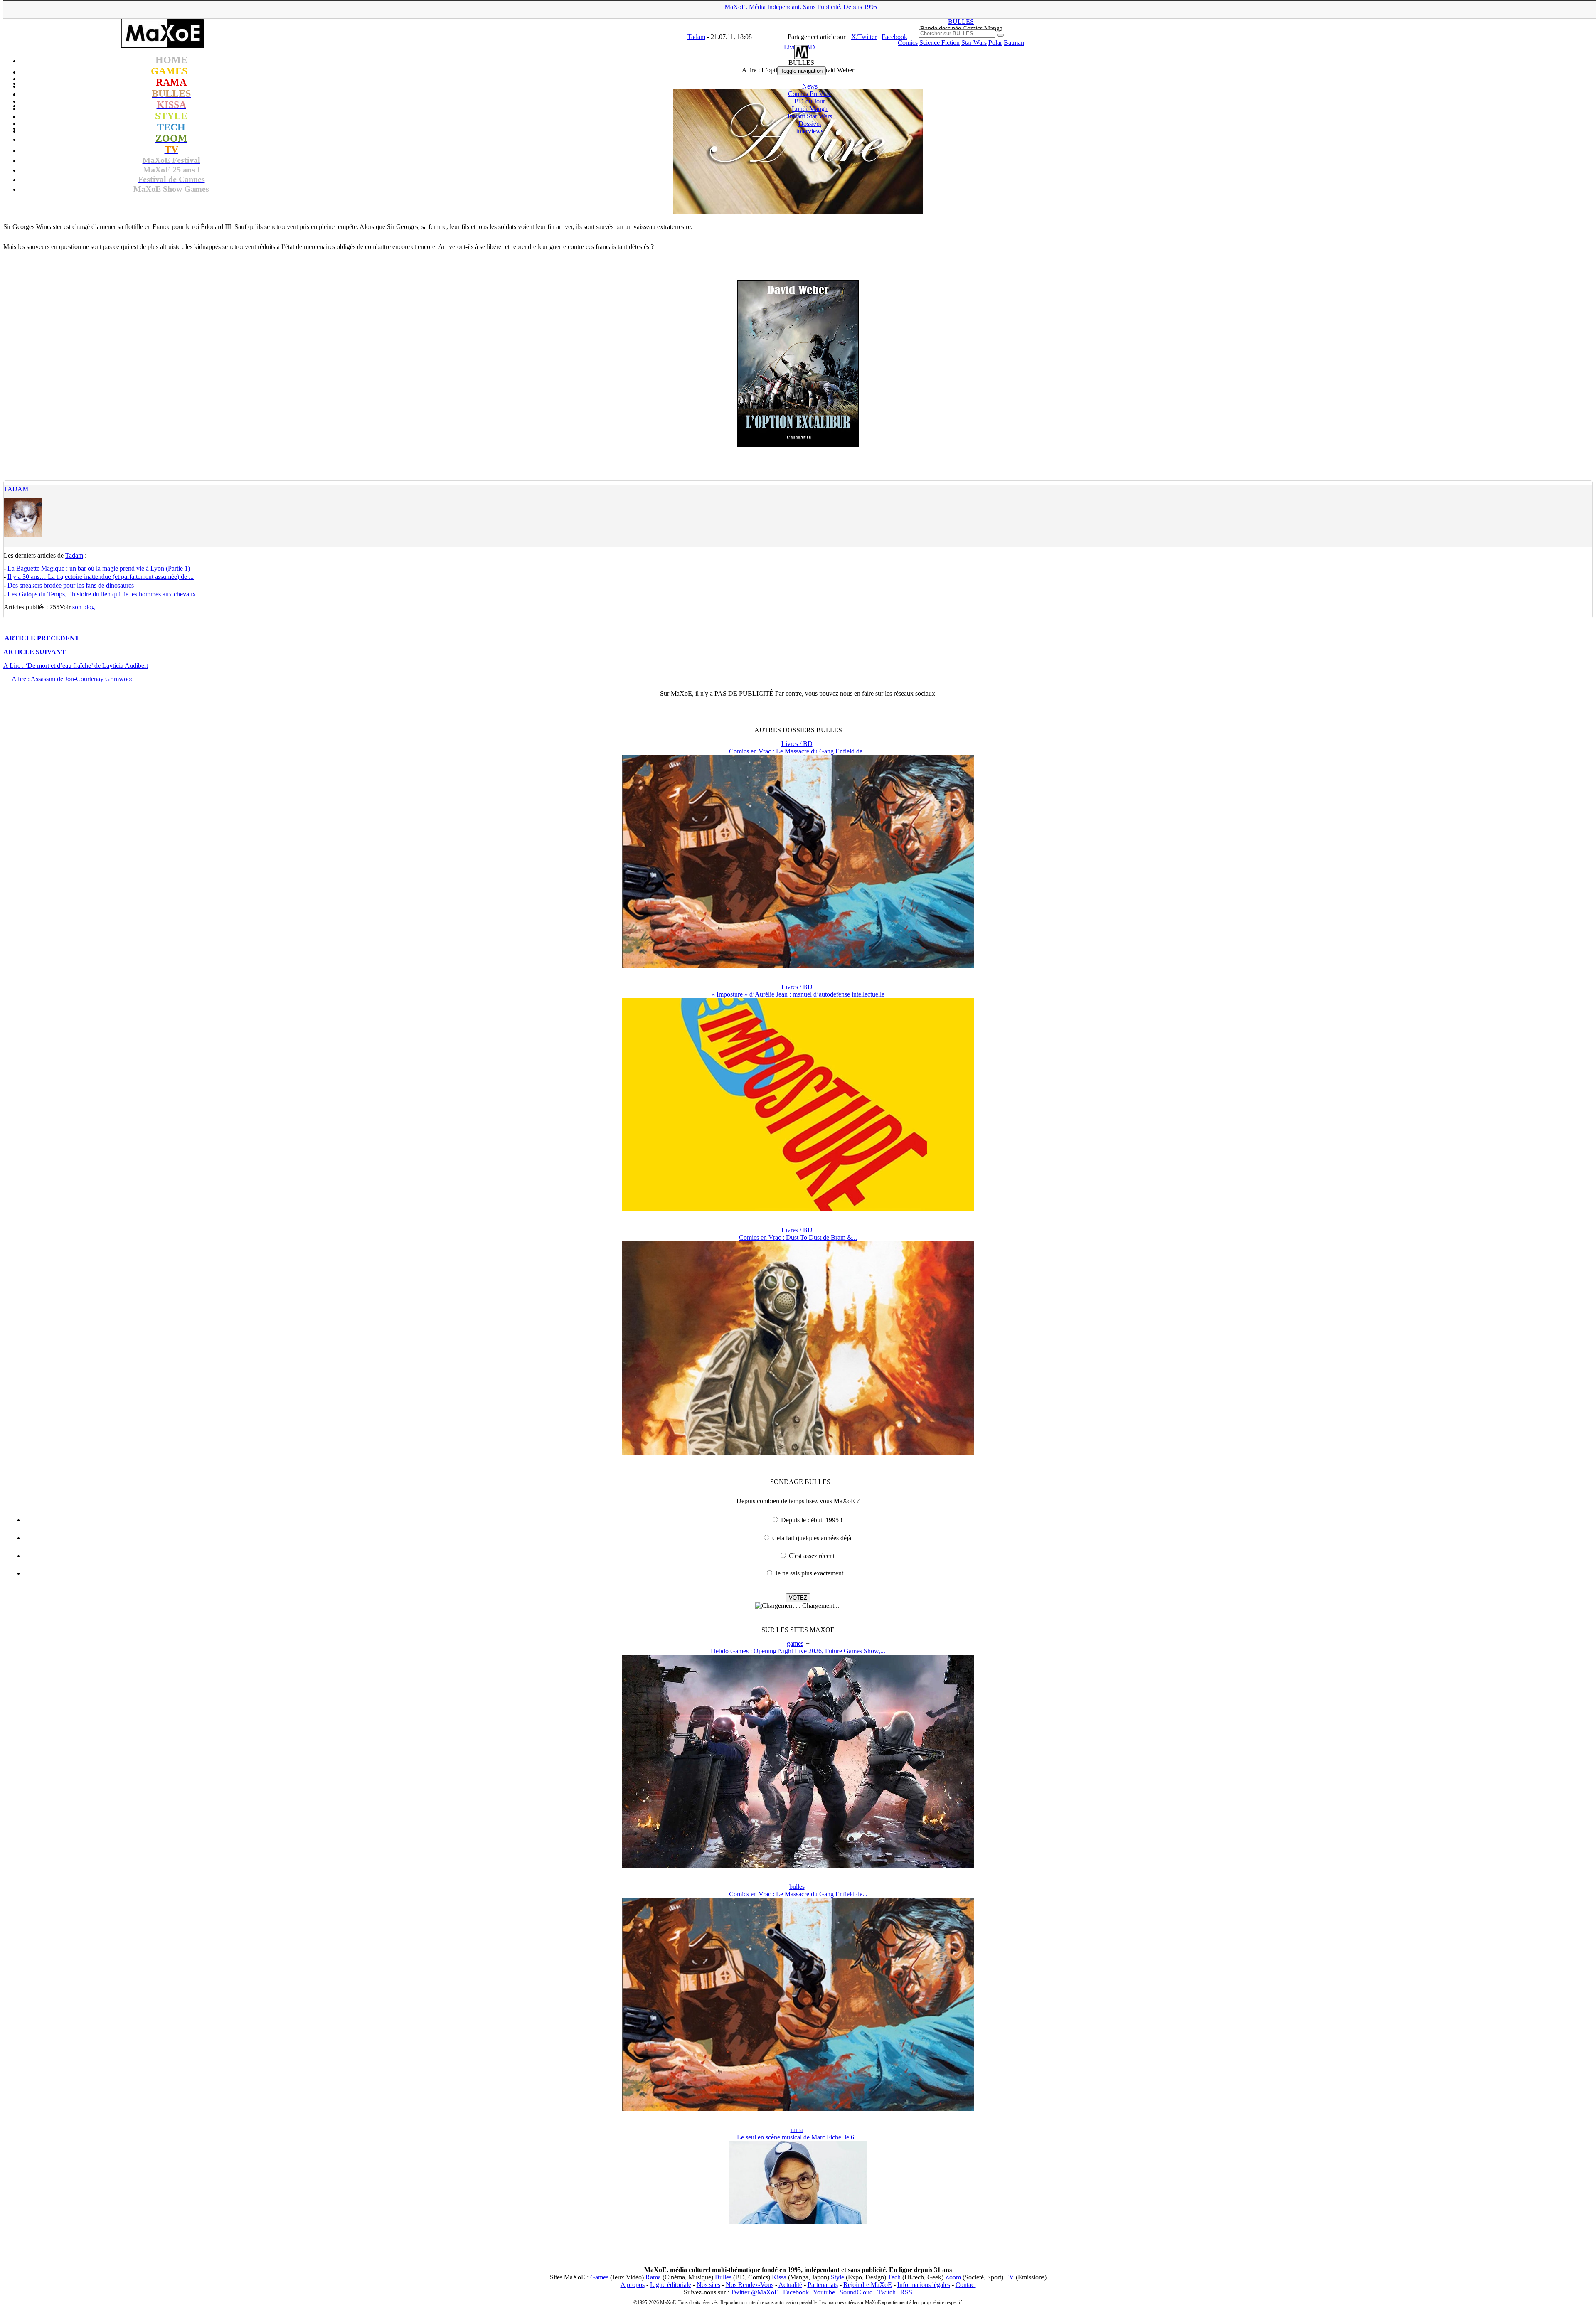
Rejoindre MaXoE (868, 2285)
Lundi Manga (810, 109)
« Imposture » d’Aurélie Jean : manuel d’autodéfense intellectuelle (798, 994)
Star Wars (974, 43)
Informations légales (924, 2285)
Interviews (810, 131)
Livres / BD (797, 744)
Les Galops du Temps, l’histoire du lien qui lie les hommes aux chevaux (102, 594)
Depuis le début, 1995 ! (812, 1520)
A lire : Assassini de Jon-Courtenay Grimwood (73, 679)
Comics (908, 43)
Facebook (796, 2292)
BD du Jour (810, 101)
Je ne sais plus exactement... (812, 1573)
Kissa (779, 2277)
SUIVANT (34, 652)
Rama (653, 2277)
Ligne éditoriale (671, 2285)
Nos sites (708, 2285)
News (810, 86)
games (795, 1643)
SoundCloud (856, 2292)
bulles (797, 1887)
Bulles (723, 2277)
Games (599, 2277)
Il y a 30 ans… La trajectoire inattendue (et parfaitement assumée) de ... (101, 577)
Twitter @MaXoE (755, 2292)
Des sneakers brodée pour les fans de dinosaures (71, 585)
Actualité (790, 2285)
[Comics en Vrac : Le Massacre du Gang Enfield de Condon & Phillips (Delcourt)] (798, 966)
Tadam (16, 489)
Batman (1014, 43)
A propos (633, 2285)
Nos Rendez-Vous (750, 2285)
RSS (906, 2292)
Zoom (953, 2277)
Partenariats (823, 2285)
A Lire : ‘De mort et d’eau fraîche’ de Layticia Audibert (76, 666)
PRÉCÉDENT (42, 638)
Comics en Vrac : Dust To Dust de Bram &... (798, 1237)
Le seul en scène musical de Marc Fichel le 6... (798, 2137)
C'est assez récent (812, 1556)
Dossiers (810, 124)
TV (1010, 2277)
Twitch (887, 2292)
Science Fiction (940, 43)
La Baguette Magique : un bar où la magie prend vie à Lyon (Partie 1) (99, 568)
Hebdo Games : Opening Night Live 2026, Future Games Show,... (798, 1651)
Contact (966, 2285)
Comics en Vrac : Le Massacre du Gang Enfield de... (798, 751)
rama (797, 2130)
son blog (84, 607)
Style (837, 2277)
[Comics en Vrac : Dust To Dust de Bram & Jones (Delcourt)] (798, 1452)
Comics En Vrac (810, 94)
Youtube (824, 2292)
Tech (894, 2277)
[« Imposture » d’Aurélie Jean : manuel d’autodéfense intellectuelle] (798, 1209)
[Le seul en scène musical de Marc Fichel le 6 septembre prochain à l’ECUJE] (798, 2222)
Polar (995, 43)
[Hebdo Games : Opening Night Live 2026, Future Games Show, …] (798, 1866)
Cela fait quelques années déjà (812, 1538)
